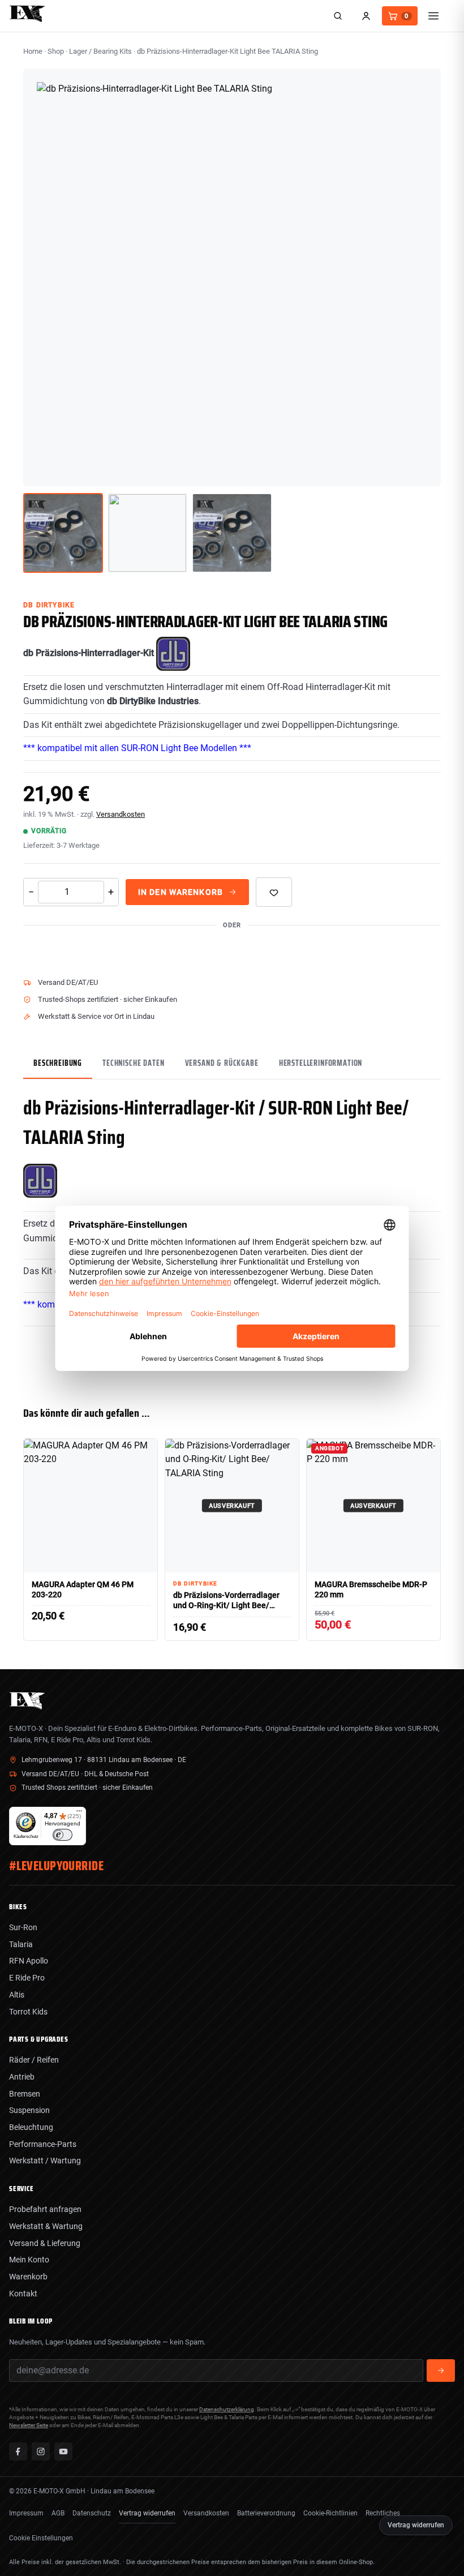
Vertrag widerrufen (147, 2513)
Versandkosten (121, 814)
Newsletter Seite (29, 2425)
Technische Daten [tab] (133, 1063)
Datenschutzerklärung (227, 2409)
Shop (56, 51)
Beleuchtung (31, 2127)
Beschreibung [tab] (58, 1063)
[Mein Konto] (366, 16)
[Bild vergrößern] (424, 469)
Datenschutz (92, 2513)
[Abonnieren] (441, 2371)
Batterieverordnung (266, 2513)
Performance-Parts (43, 2144)
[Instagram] (41, 2451)
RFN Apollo (29, 1961)
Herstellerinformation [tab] (321, 1063)
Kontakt (23, 2294)
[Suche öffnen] (338, 16)
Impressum (26, 2513)
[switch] (63, 1835)
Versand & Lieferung (45, 2243)
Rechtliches (383, 2513)
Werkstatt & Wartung (46, 2226)
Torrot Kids (28, 2012)
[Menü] (79, 1814)
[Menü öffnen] (433, 16)
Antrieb (22, 2077)
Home (33, 51)
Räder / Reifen (34, 2060)
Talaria (21, 1944)
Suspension (29, 2110)
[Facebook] (18, 2451)
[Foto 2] (147, 533)
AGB (58, 2513)
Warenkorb (28, 2277)
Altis (17, 1995)
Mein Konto (29, 2260)
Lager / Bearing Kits (100, 51)
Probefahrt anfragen (45, 2209)
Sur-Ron (23, 1927)
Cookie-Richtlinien (330, 2513)
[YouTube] (63, 2451)
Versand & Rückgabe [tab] (222, 1063)
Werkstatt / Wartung (45, 2161)
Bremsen (25, 2094)
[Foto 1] (63, 533)
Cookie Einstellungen (41, 2538)
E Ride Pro (27, 1978)
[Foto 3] (232, 533)
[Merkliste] (274, 892)
